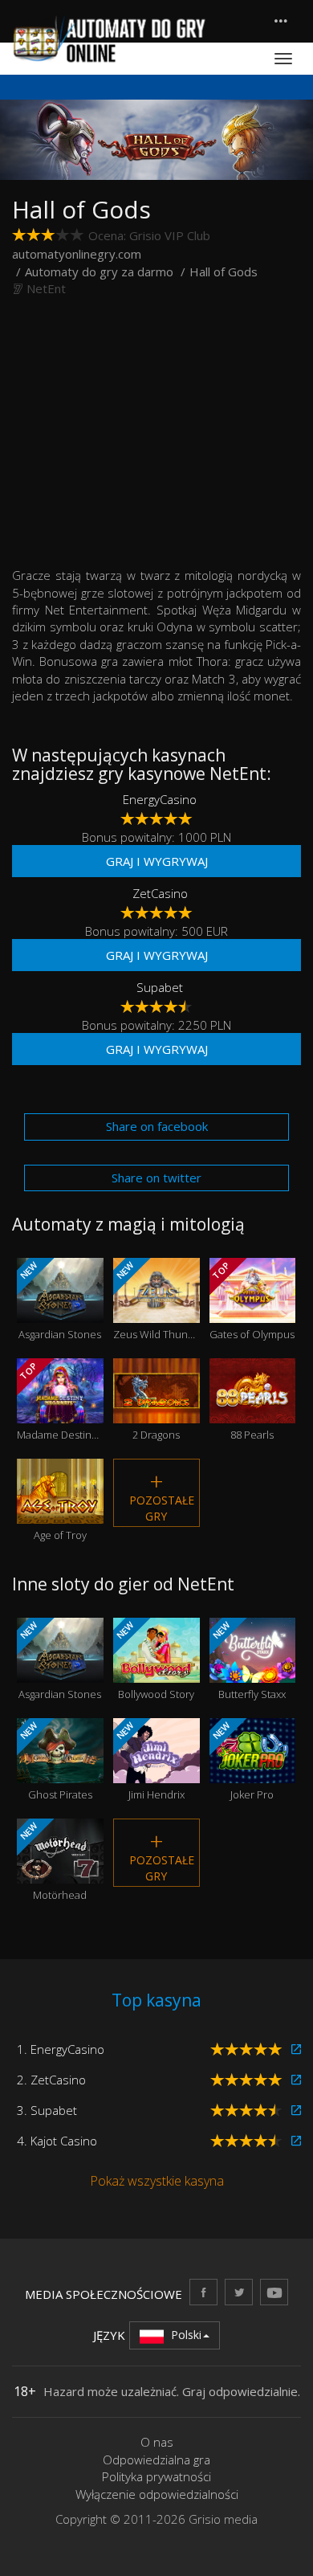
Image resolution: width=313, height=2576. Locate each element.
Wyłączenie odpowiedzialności (157, 2494)
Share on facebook (157, 1126)
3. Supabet (47, 2110)
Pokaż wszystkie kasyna (157, 2181)
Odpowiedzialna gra (156, 2460)
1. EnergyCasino (61, 2049)
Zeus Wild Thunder (156, 1300)
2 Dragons (156, 1411)
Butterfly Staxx (248, 1660)
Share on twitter (156, 1178)
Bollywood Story (154, 1660)
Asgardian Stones (59, 1300)
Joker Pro (242, 1761)
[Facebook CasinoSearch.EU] (203, 2292)
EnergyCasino (160, 799)
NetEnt (46, 288)
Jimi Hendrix (149, 1761)
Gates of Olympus (252, 1300)
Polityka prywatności (156, 2476)
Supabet (160, 987)
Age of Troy (60, 1512)
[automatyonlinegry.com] (110, 39)
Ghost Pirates (55, 1761)
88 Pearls (252, 1411)
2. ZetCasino (51, 2080)
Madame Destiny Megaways (60, 1401)
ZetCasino (160, 893)
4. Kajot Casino (57, 2141)
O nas (157, 2442)
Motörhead (52, 1861)
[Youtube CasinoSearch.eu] (274, 2292)
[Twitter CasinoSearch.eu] (239, 2292)
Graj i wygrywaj (157, 861)
